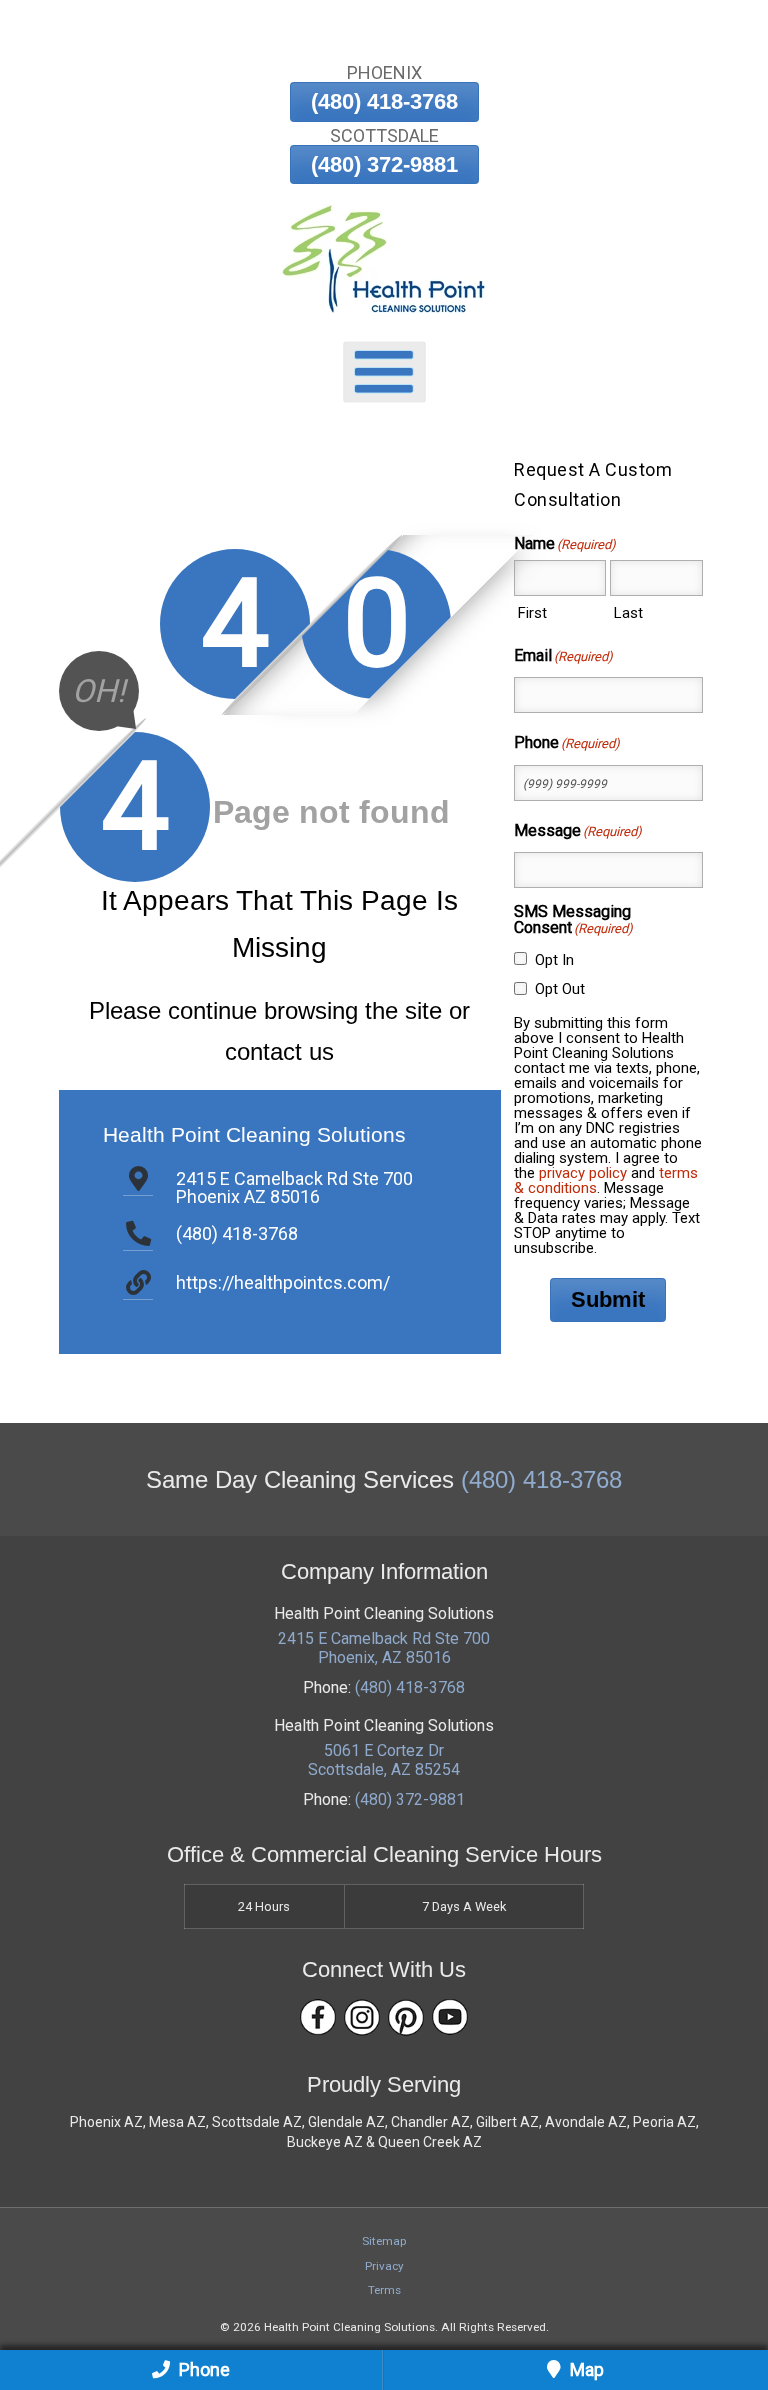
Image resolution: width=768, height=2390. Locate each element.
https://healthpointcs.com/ (283, 1282)
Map (585, 2369)
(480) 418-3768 (384, 101)
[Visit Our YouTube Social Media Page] (450, 2017)
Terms (384, 2290)
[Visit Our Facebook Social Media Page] (318, 2017)
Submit (608, 1299)
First (532, 613)
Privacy (384, 2266)
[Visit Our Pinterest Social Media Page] (406, 2017)
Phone (202, 2369)
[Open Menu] (384, 372)
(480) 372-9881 (384, 164)
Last (628, 613)
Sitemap (384, 2241)
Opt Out (560, 989)
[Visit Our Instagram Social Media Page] (362, 2017)
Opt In (554, 960)
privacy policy (583, 1173)
